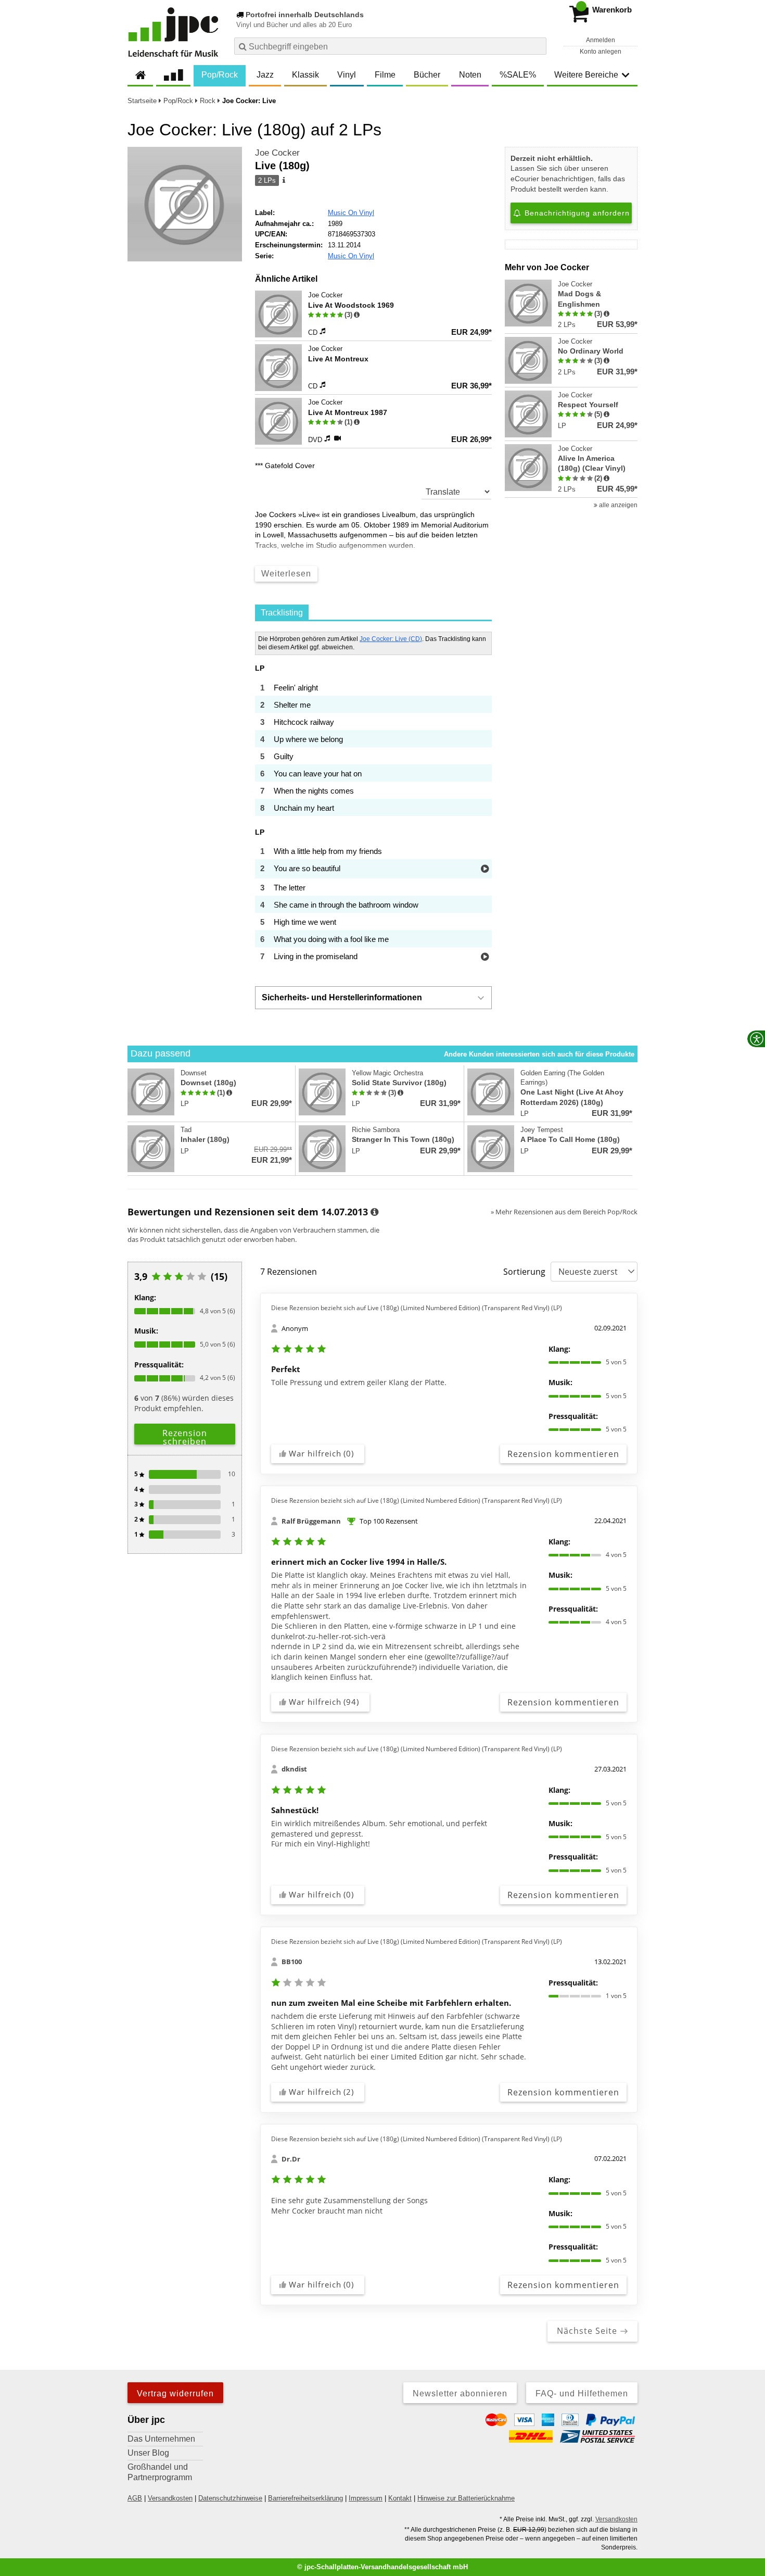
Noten (470, 75)
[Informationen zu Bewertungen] (374, 1212)
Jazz (265, 75)
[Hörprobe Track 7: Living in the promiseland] (485, 957)
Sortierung (524, 1272)
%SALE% (518, 75)
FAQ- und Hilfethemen (582, 2393)
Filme (385, 75)
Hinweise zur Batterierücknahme (466, 2498)
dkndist (294, 1769)
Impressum (366, 2498)
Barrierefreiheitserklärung (305, 2498)
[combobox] (390, 46)
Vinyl (347, 75)
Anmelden (601, 40)
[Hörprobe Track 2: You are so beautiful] (485, 869)
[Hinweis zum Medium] (283, 181)
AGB (135, 2498)
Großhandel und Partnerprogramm (160, 2472)
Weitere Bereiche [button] (586, 75)
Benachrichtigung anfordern (576, 213)
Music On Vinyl (351, 213)
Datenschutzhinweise (230, 2498)
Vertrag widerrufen (175, 2393)
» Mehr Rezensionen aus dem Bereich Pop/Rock (564, 1212)
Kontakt (400, 2498)
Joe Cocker (277, 153)
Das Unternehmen (161, 2439)
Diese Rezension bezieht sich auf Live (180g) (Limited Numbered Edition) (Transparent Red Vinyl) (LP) (417, 1308)
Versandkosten (170, 2498)
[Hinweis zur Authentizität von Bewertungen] (357, 315)
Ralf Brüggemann (311, 1521)
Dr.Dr (291, 2159)
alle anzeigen (617, 505)
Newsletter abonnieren (460, 2393)
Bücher (427, 75)
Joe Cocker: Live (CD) (391, 639)
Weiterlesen (286, 574)
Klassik (305, 75)
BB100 (292, 1962)
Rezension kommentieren (563, 1454)
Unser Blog (148, 2453)
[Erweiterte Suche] (537, 46)
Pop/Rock (220, 75)
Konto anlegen (601, 52)
